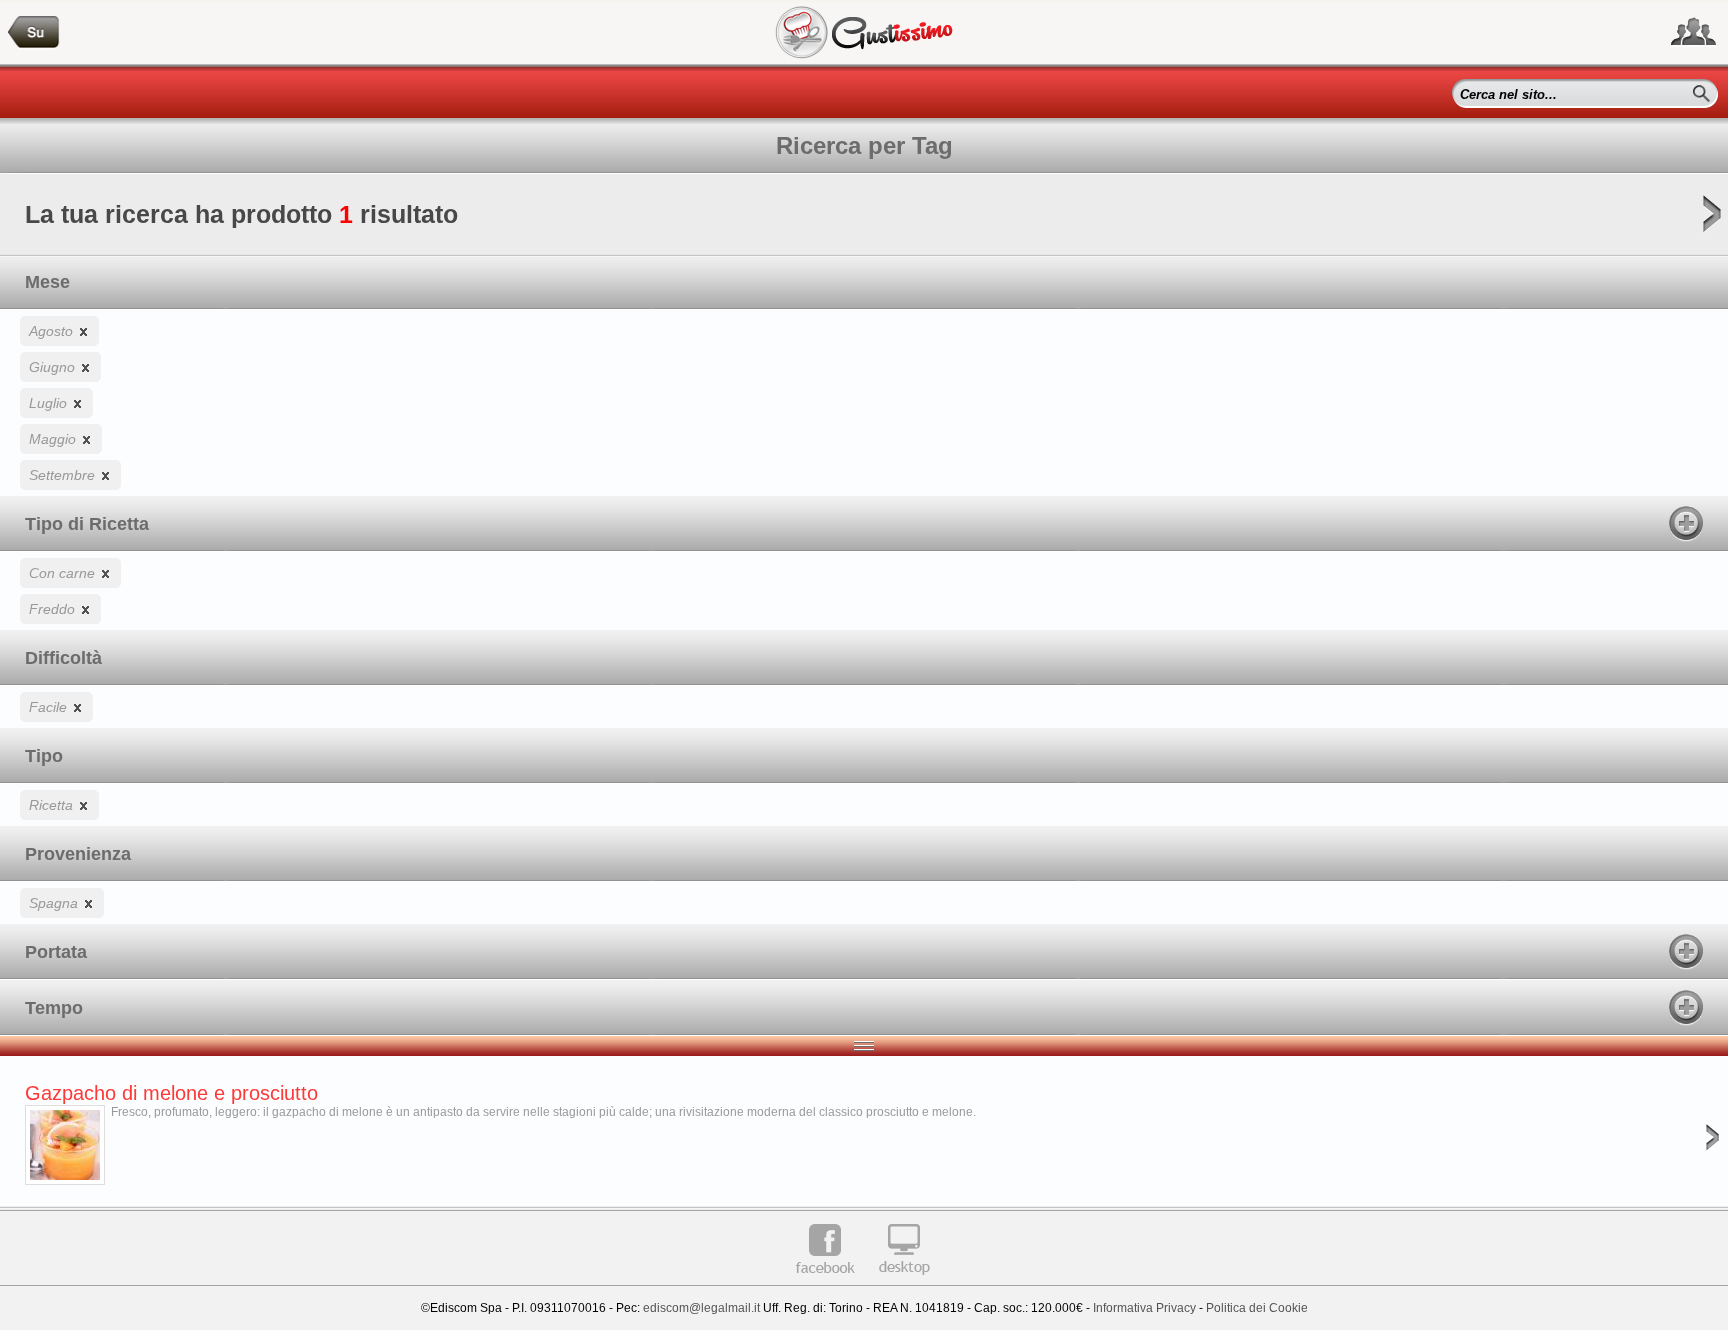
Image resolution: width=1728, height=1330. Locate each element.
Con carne (64, 573)
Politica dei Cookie (1257, 1308)
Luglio (50, 403)
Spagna (55, 903)
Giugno (54, 367)
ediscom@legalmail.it (701, 1308)
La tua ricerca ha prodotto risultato (241, 214)
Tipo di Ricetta (87, 524)
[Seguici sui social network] (1693, 32)
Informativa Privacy (1144, 1308)
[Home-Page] (34, 32)
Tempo (54, 1008)
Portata (56, 952)
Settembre (64, 475)
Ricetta (53, 805)
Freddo (54, 609)
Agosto (53, 331)
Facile (50, 707)
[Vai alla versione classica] (904, 1282)
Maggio (54, 439)
